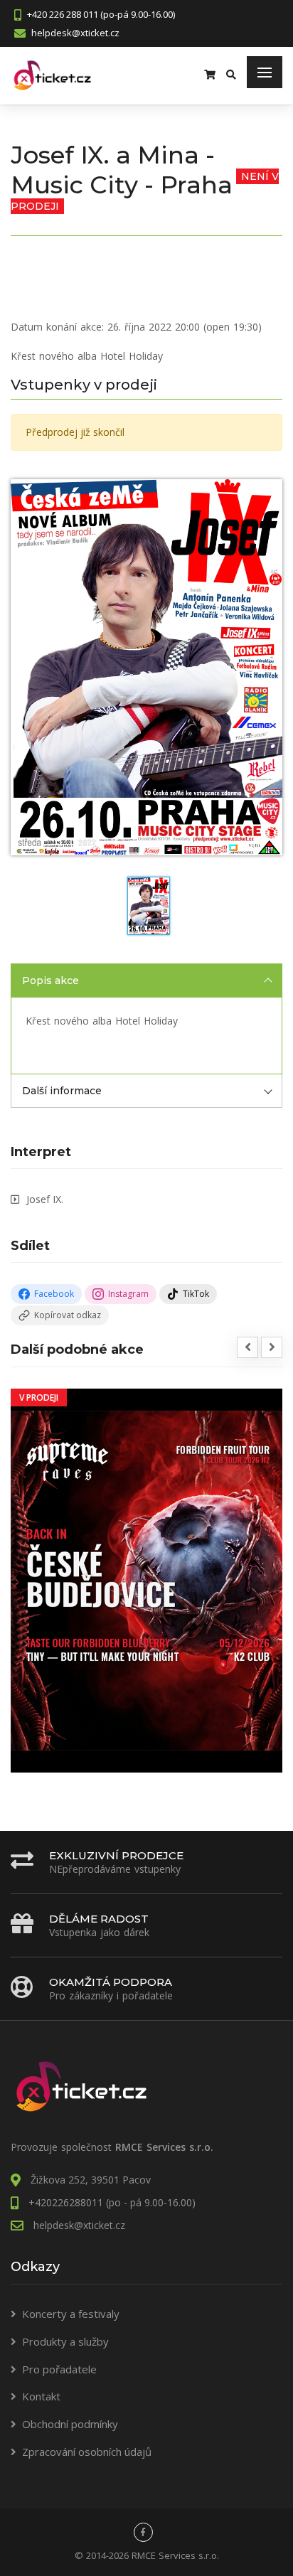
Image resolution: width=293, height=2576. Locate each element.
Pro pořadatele (59, 2369)
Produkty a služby (65, 2341)
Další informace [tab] (62, 1091)
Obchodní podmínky (70, 2424)
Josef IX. (45, 1199)
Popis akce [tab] (50, 980)
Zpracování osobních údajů (87, 2452)
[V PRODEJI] (146, 1580)
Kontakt (41, 2396)
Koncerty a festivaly (71, 2314)
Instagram (128, 1294)
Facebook (54, 1294)
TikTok (196, 1294)
